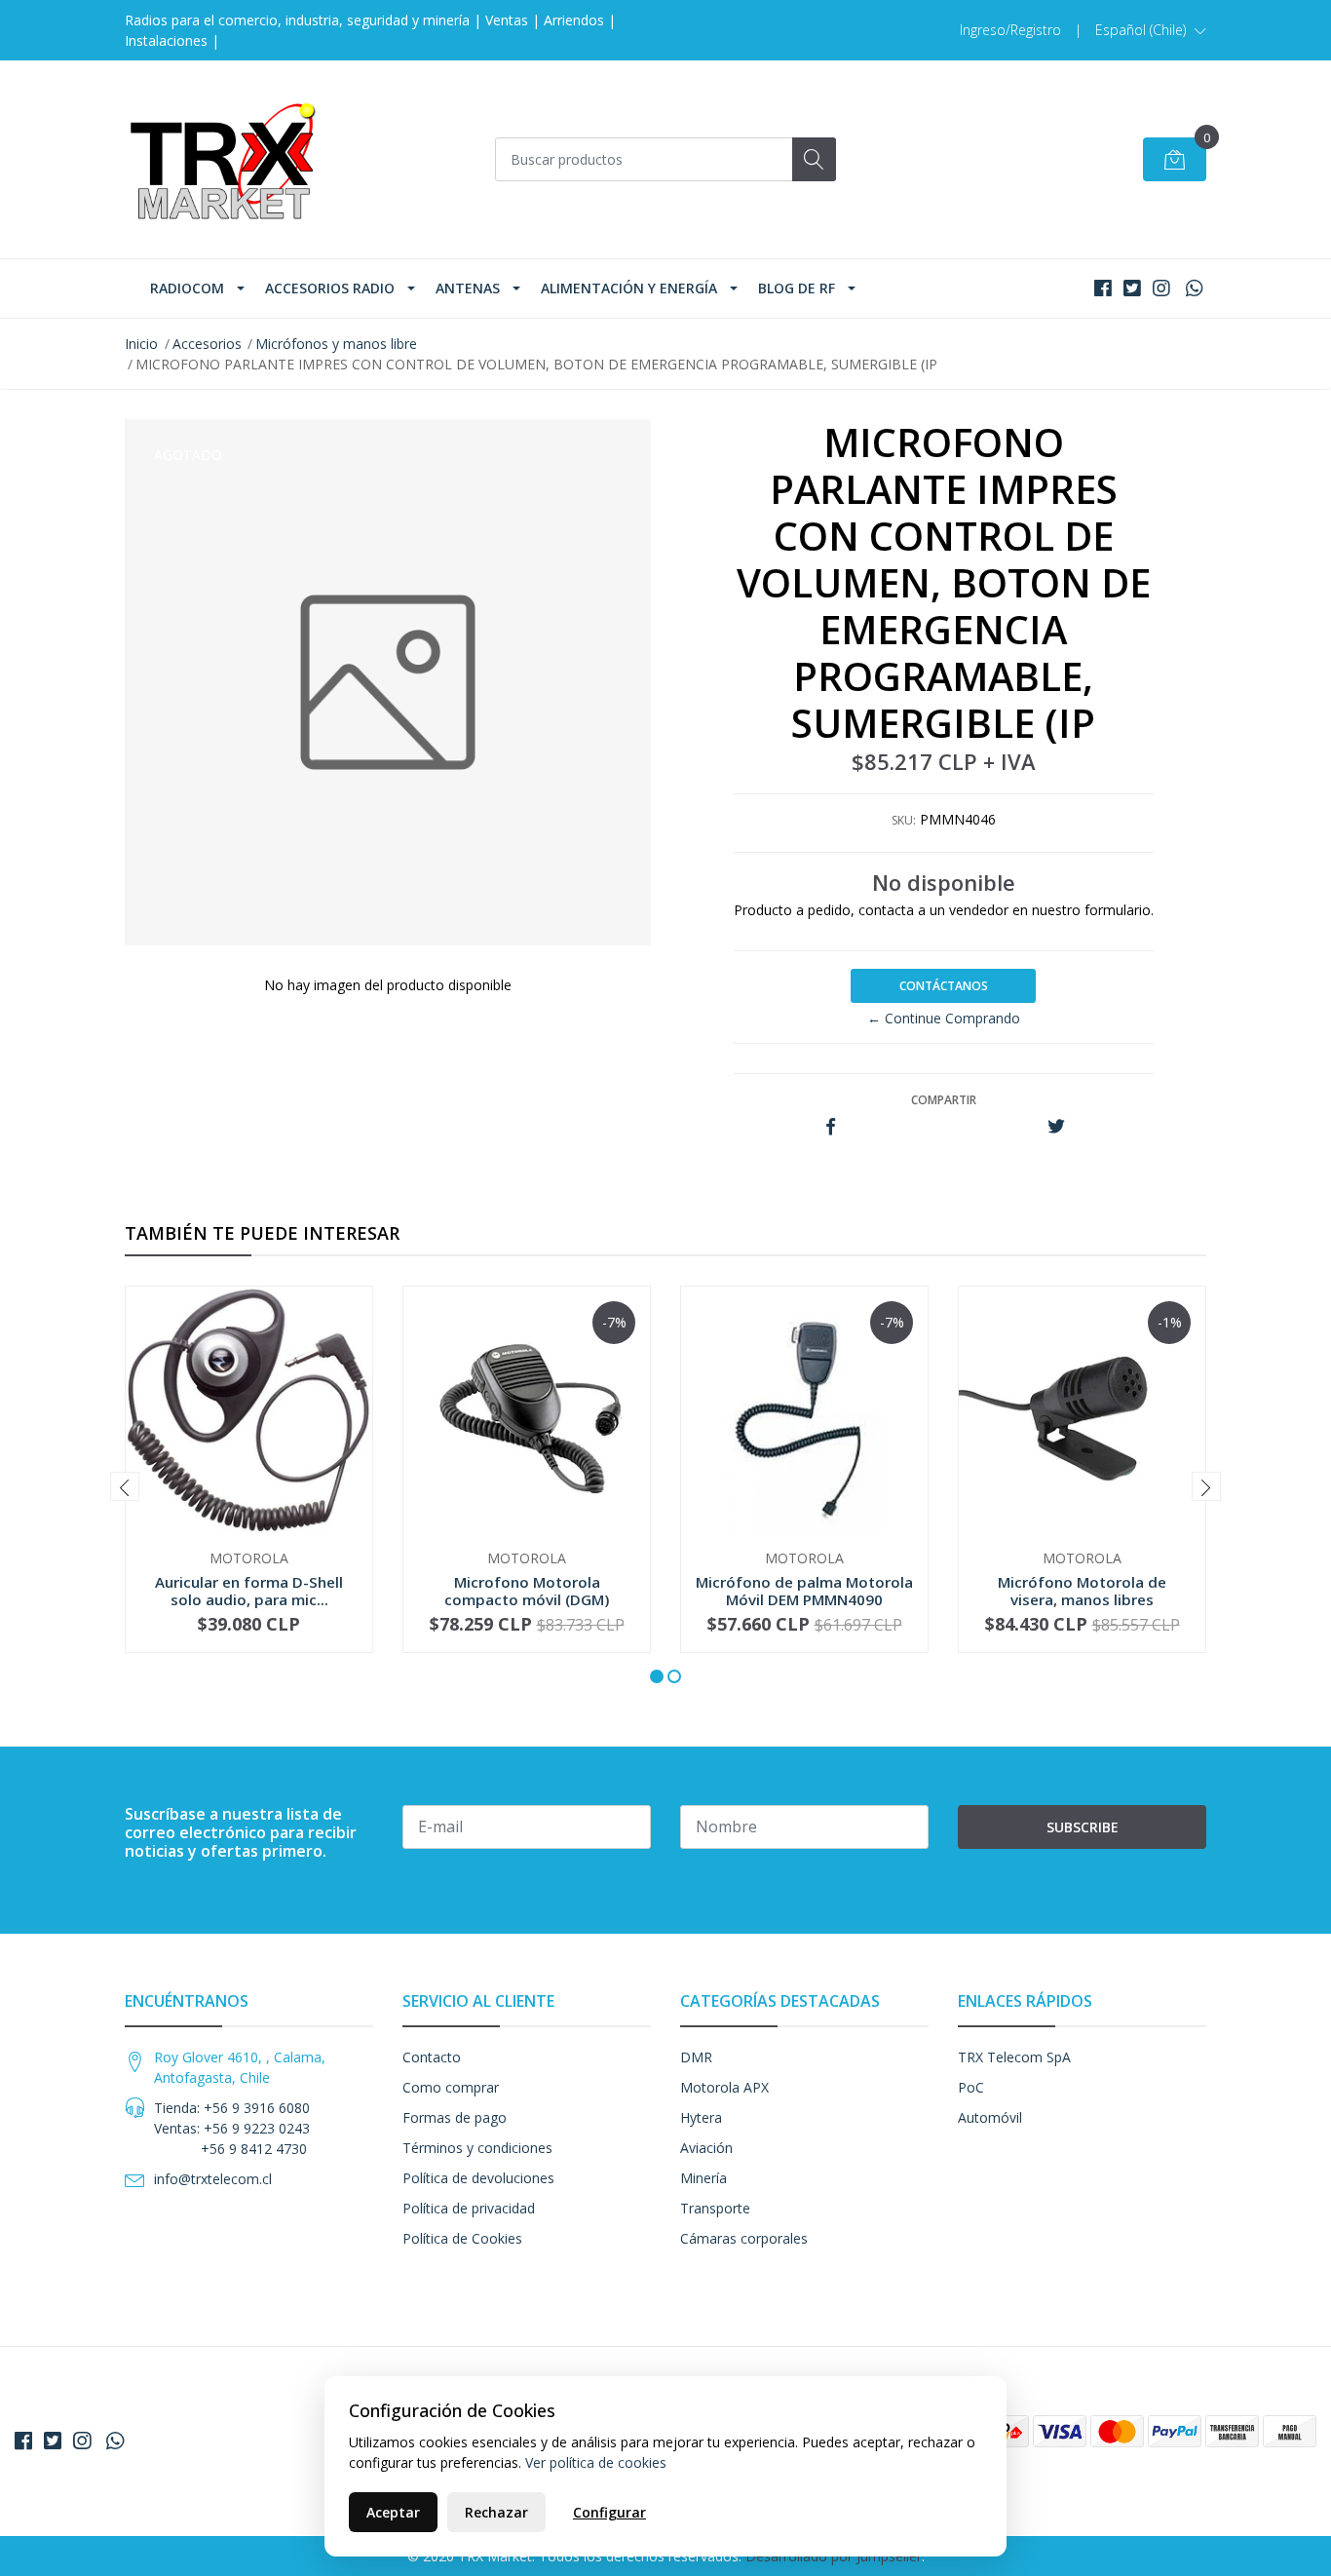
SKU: (904, 820)
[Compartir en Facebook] (831, 1127)
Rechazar (496, 2512)
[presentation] (125, 1486)
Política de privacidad (469, 2208)
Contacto (432, 2057)
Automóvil (990, 2117)
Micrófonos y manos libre (336, 344)
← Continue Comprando (944, 1018)
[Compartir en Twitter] (1056, 1127)
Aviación (706, 2148)
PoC (971, 2087)
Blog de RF (797, 288)
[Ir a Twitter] (1132, 288)
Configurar (609, 2512)
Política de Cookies (462, 2238)
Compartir (944, 1100)
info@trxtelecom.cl (213, 2179)
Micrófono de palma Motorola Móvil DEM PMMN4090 (804, 1591)
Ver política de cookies (596, 2462)
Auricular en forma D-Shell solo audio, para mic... (249, 1591)
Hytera (701, 2117)
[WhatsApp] (1194, 288)
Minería (704, 2178)
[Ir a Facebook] (1103, 288)
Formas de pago (455, 2117)
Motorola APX (724, 2087)
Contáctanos (944, 986)
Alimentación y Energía (629, 288)
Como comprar (451, 2087)
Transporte (715, 2208)
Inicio (141, 344)
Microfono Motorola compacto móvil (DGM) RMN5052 (527, 1599)
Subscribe (1083, 1827)
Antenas (468, 288)
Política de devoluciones (478, 2178)
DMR (696, 2057)
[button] (1151, 30)
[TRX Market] (222, 159)
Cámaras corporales (744, 2238)
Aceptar (393, 2512)
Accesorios (207, 344)
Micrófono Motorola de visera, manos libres (1082, 1591)
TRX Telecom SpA (1014, 2057)
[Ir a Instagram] (1161, 288)
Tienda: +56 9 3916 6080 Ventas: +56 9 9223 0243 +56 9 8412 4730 (232, 2128)
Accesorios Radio (330, 288)
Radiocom (187, 288)
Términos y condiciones (477, 2148)
